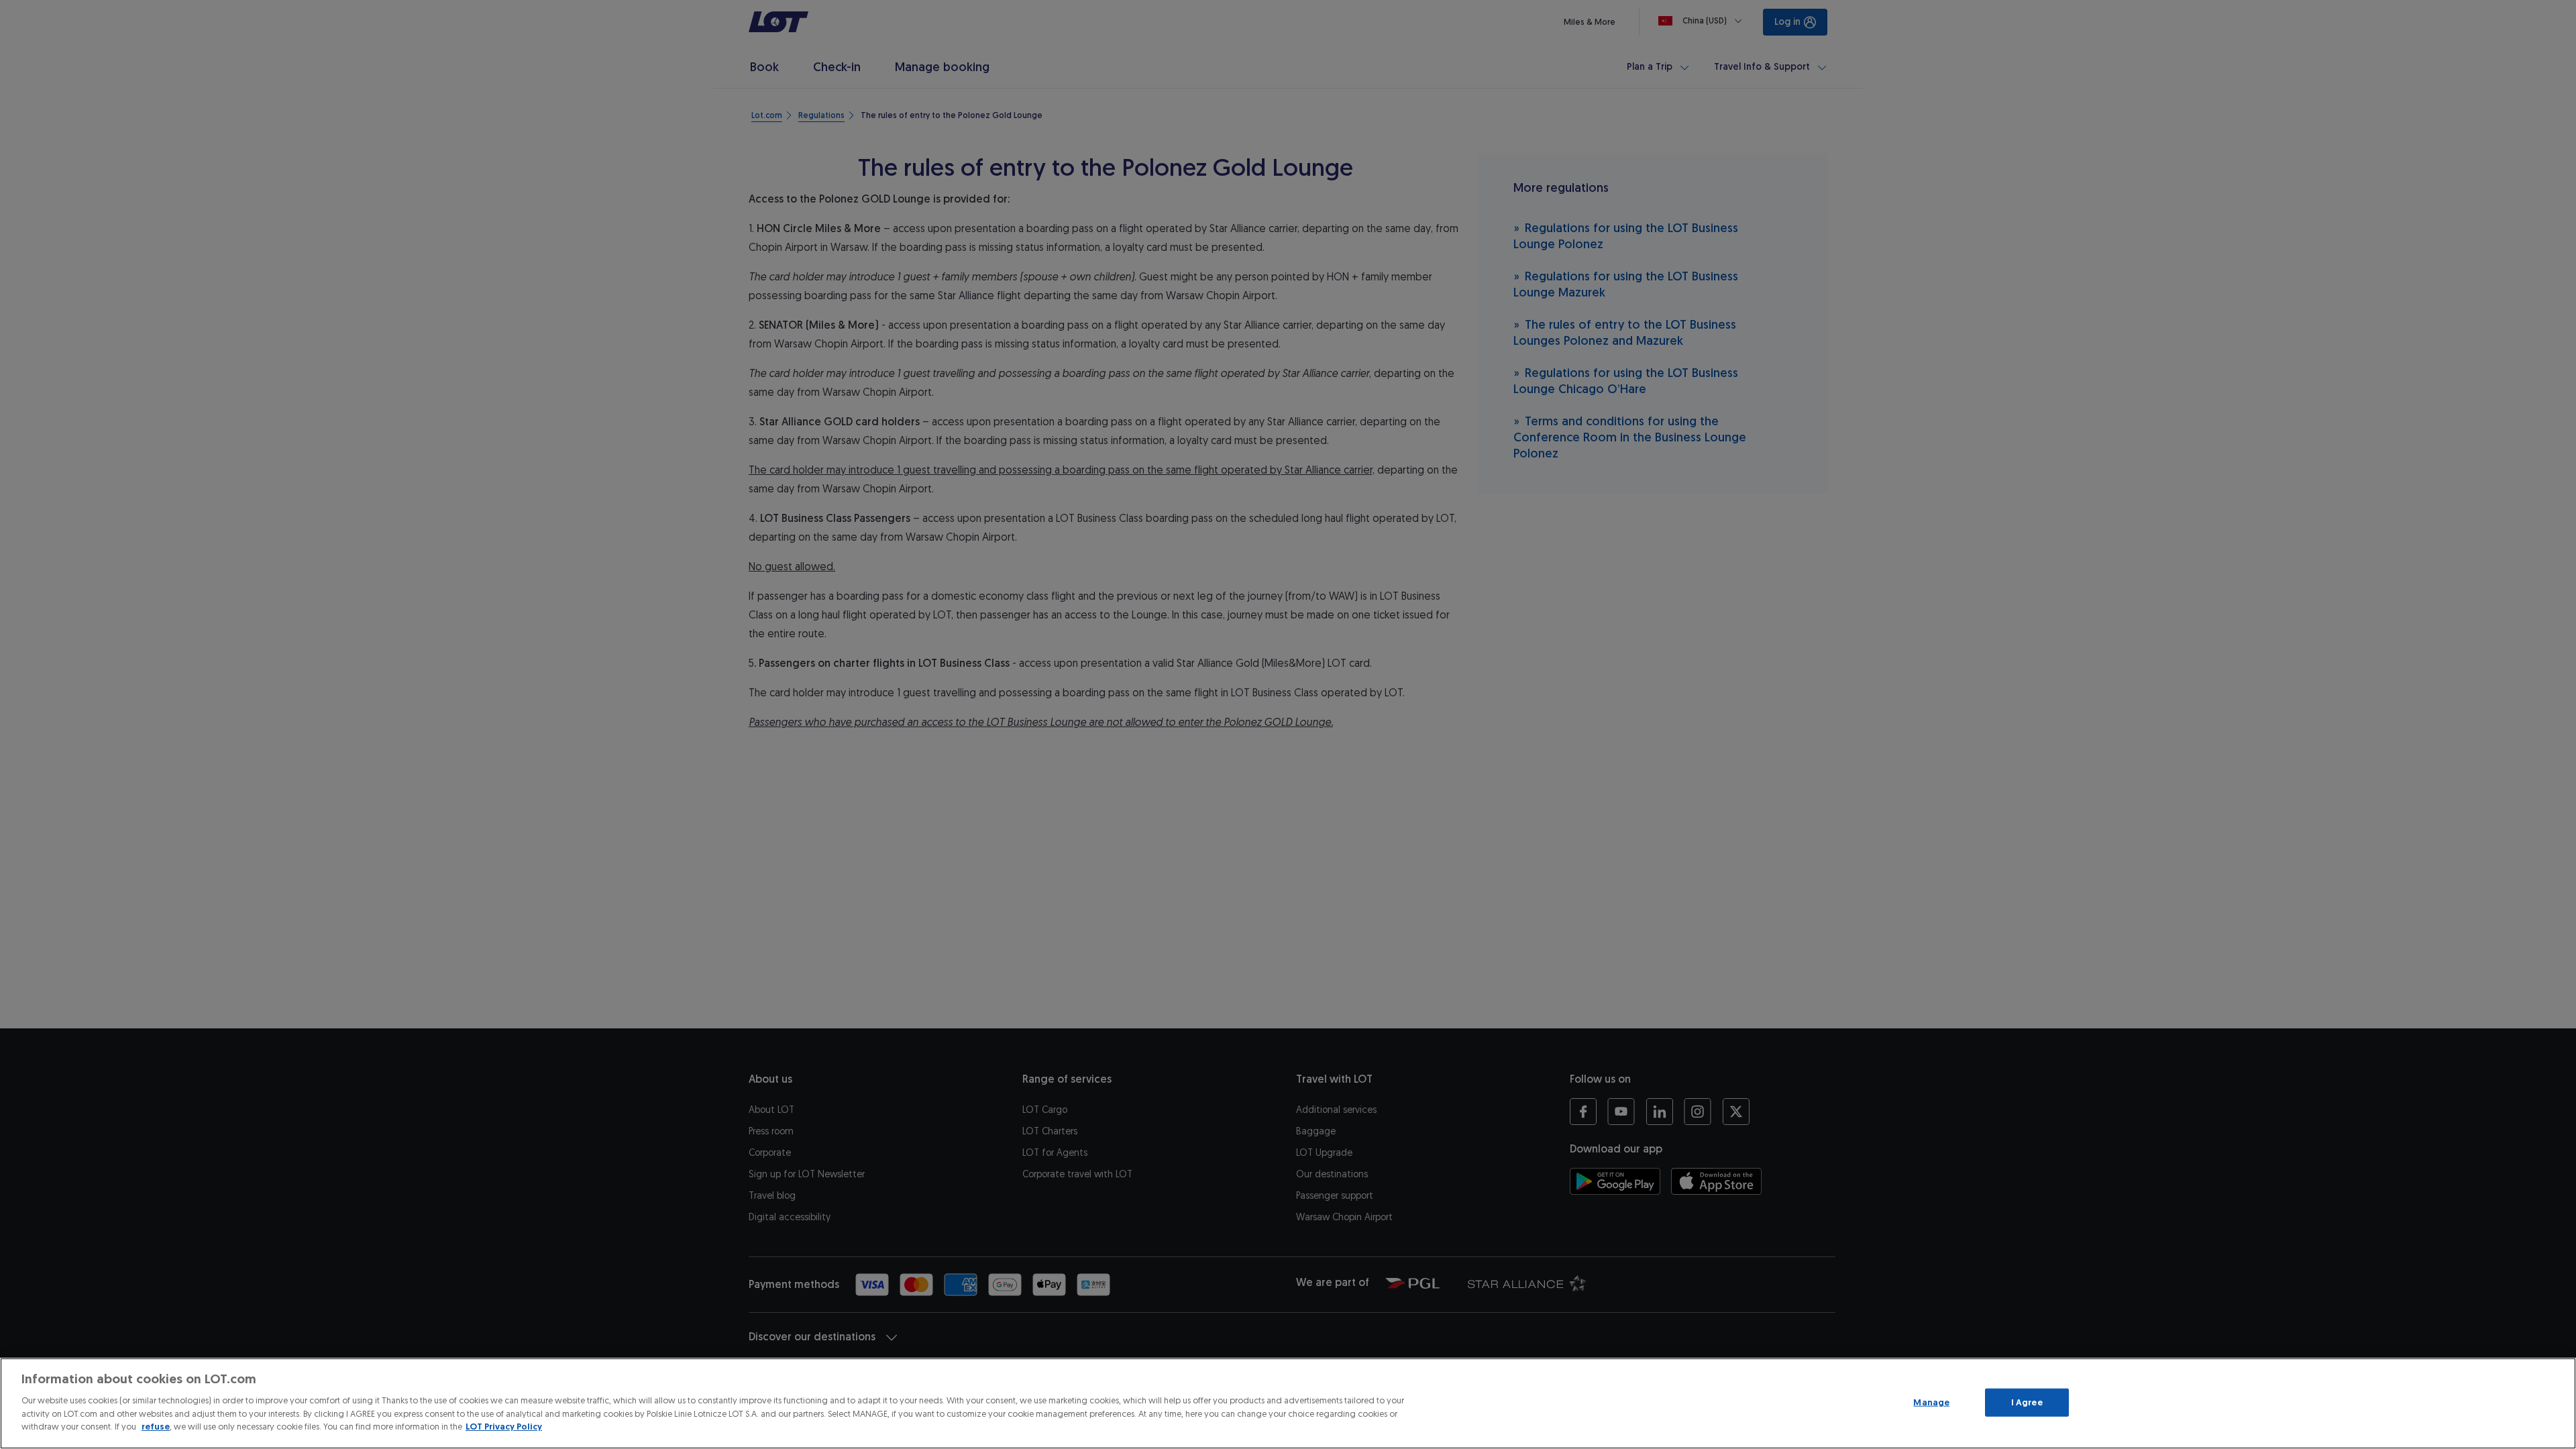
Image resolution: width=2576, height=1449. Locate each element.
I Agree (2027, 1402)
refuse (156, 1427)
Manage (1931, 1402)
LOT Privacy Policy (504, 1427)
